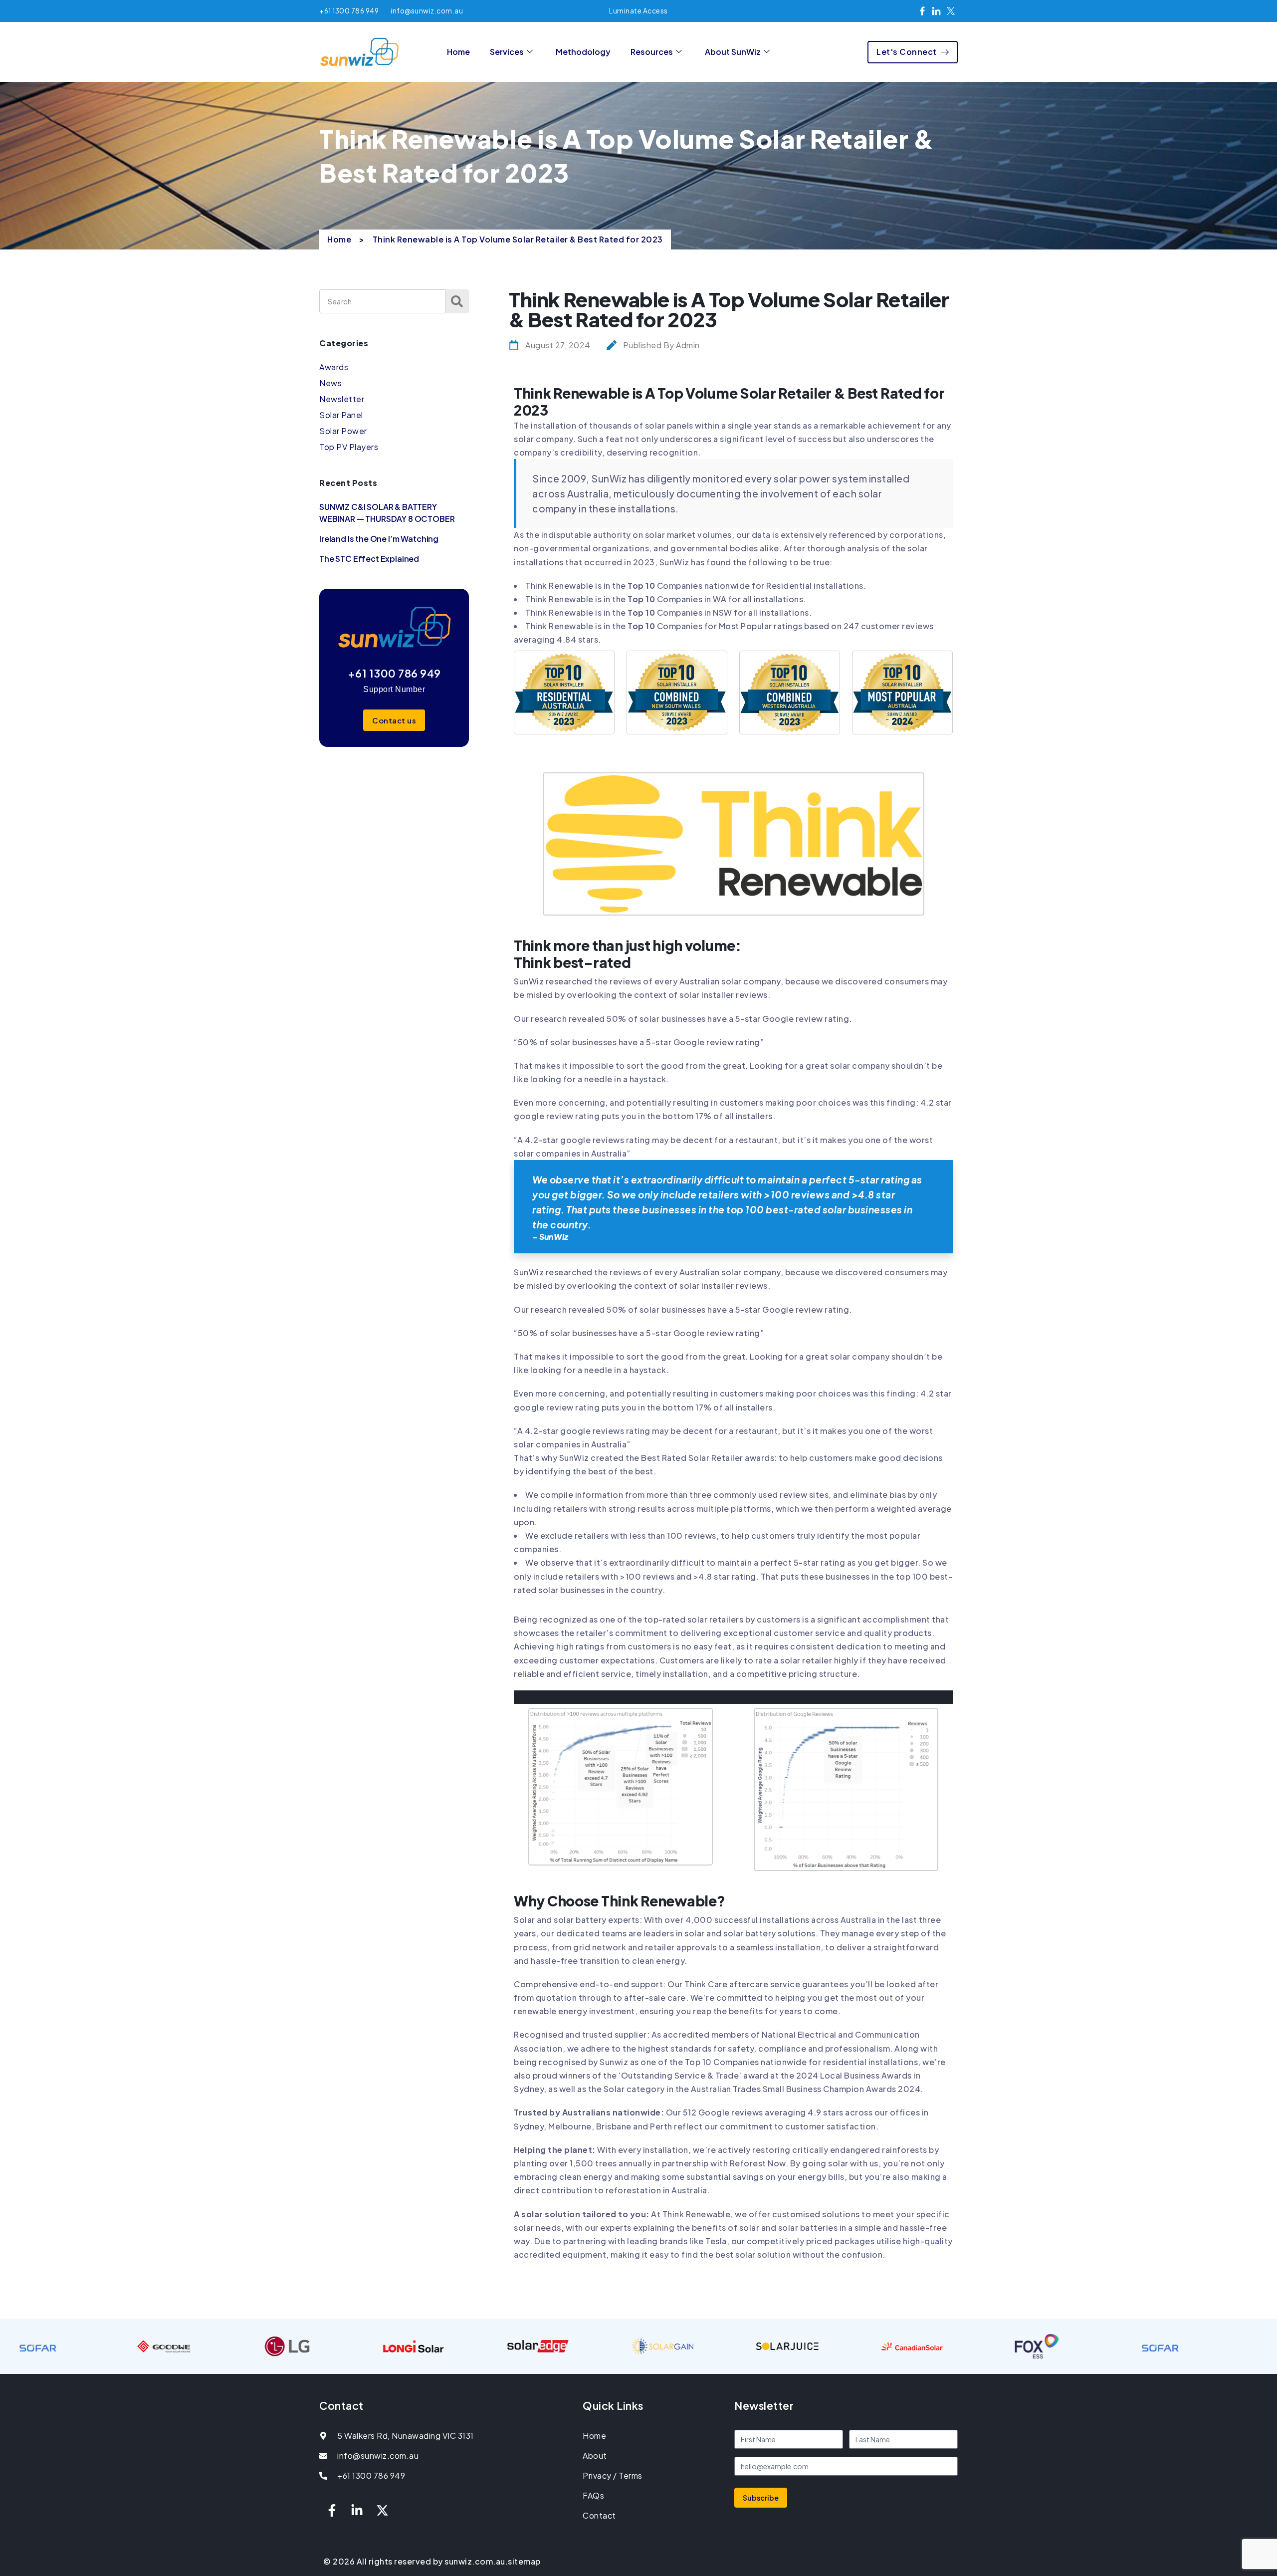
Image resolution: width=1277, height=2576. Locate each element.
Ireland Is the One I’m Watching (379, 539)
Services (507, 52)
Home (458, 52)
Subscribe (761, 2498)
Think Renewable (559, 585)
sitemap (524, 2561)
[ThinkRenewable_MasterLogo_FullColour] (734, 779)
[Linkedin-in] (357, 2510)
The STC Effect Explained (369, 559)
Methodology (583, 52)
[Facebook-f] (332, 2510)
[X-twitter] (382, 2510)
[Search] (457, 301)
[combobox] (382, 301)
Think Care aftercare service (742, 1984)
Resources (652, 52)
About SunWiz (733, 52)
